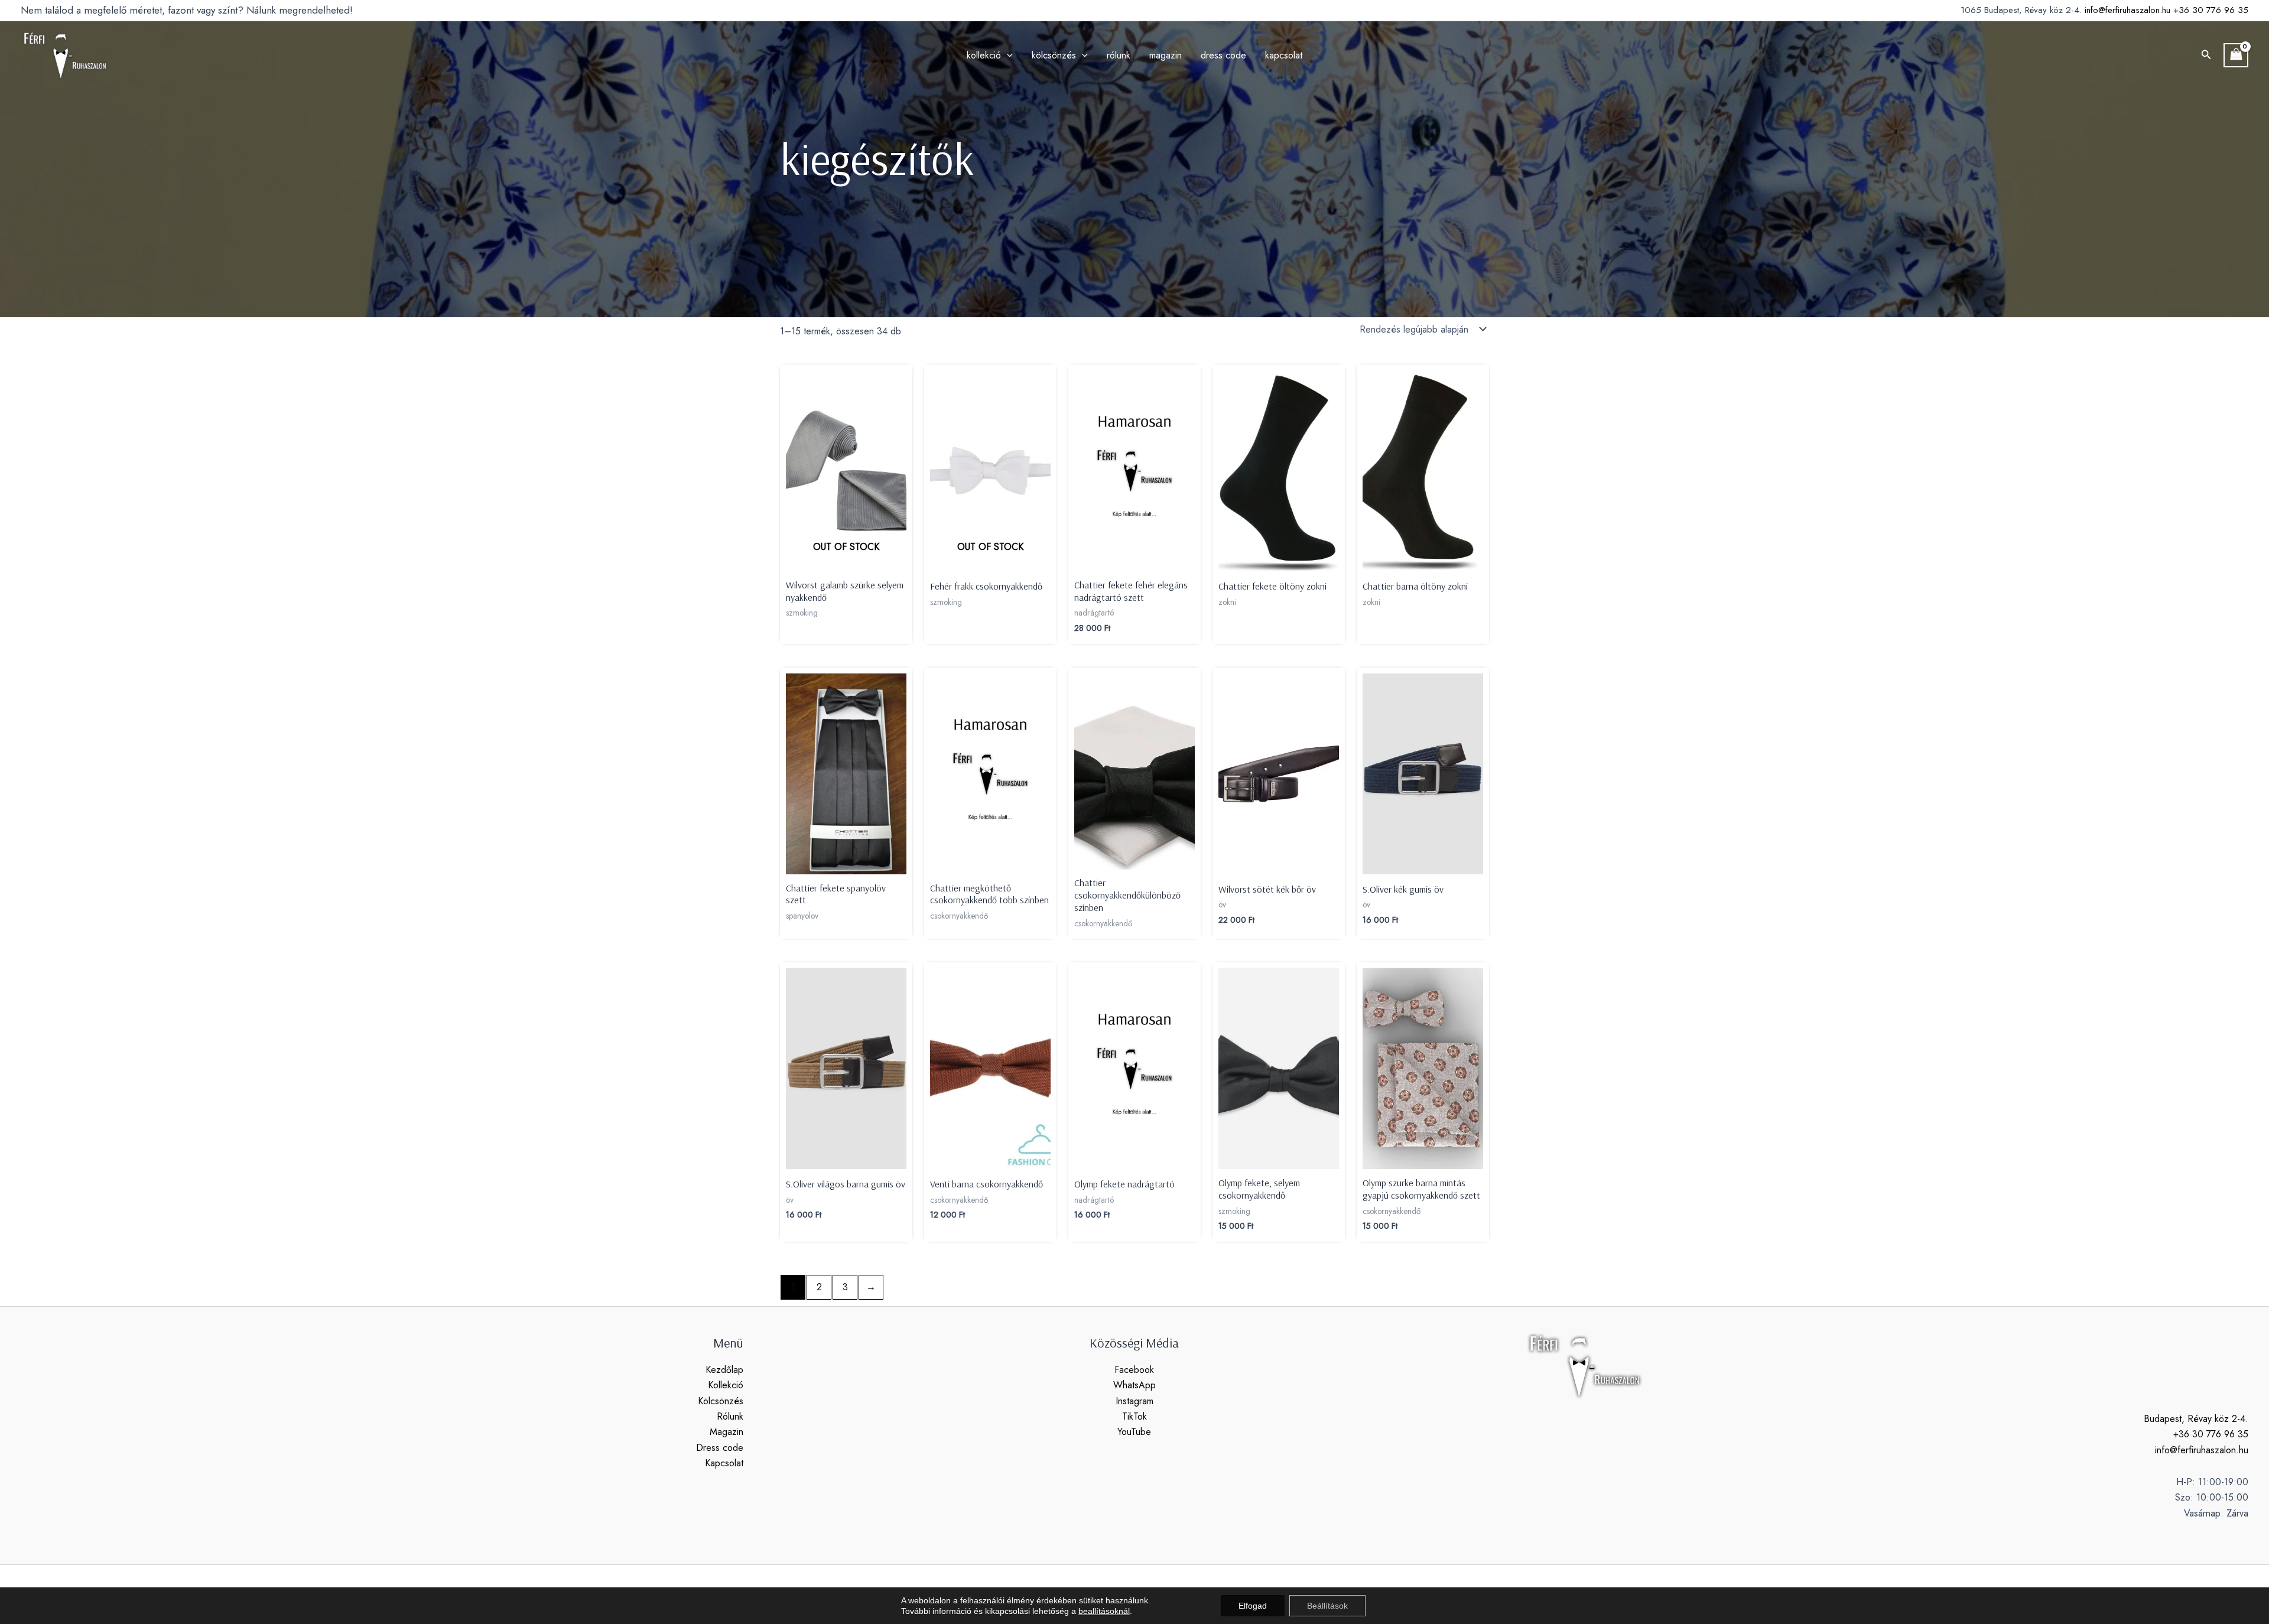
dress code (1223, 55)
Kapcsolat (724, 1463)
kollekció (984, 55)
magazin (1166, 55)
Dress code (720, 1448)
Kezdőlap (724, 1370)
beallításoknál (1104, 1611)
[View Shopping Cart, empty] (2236, 55)
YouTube (1134, 1432)
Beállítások (1327, 1606)
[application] (1007, 56)
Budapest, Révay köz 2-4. (2196, 1419)
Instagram (1134, 1401)
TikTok (1134, 1416)
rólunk (1119, 55)
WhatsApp (1134, 1385)
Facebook (1134, 1370)
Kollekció (726, 1385)
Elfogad (1253, 1606)
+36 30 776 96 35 (2211, 10)
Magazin (726, 1432)
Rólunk (730, 1416)
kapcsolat (1284, 55)
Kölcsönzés (721, 1401)
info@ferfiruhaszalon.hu (2127, 10)
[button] (2206, 56)
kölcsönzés (1054, 55)
